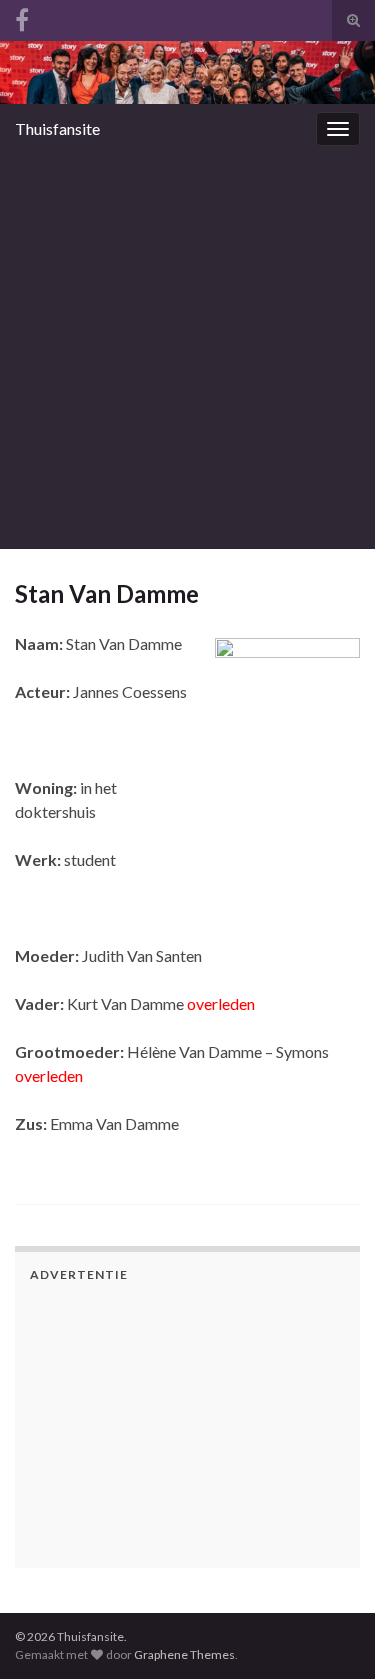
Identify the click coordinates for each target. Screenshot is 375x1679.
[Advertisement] (187, 351)
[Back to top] (330, 1560)
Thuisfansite (57, 128)
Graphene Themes (184, 1654)
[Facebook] (22, 16)
